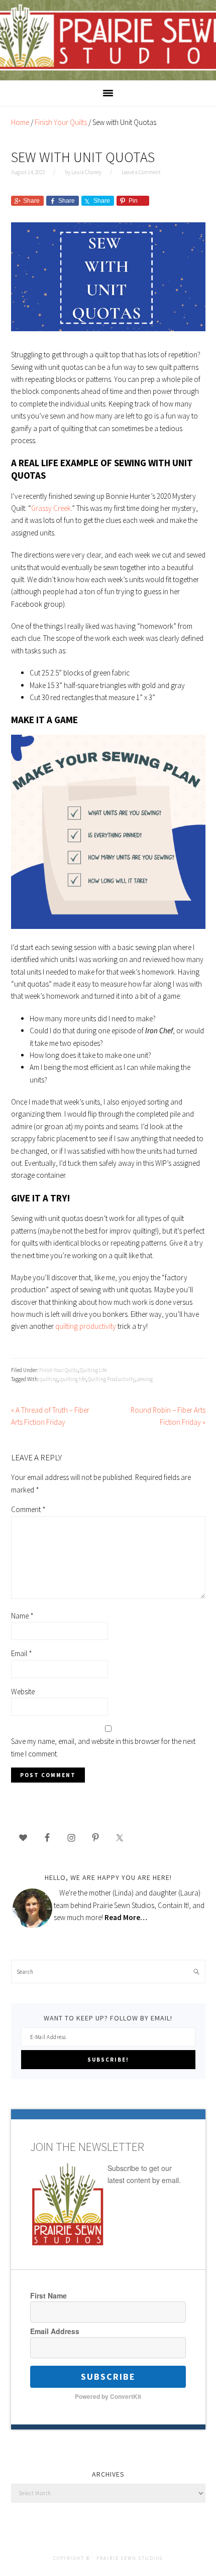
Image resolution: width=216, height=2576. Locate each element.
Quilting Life (93, 1370)
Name (22, 1616)
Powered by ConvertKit (108, 2396)
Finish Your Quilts (59, 1370)
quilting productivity (86, 1326)
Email (22, 1653)
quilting (49, 1379)
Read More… (126, 1917)
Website (23, 1691)
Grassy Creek (51, 508)
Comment (28, 1509)
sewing (145, 1379)
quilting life (73, 1379)
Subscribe (108, 2377)
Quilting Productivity (112, 1379)
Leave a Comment (141, 172)
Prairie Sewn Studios (108, 40)
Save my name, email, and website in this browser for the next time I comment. (103, 1747)
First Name (48, 2295)
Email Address (55, 2331)
